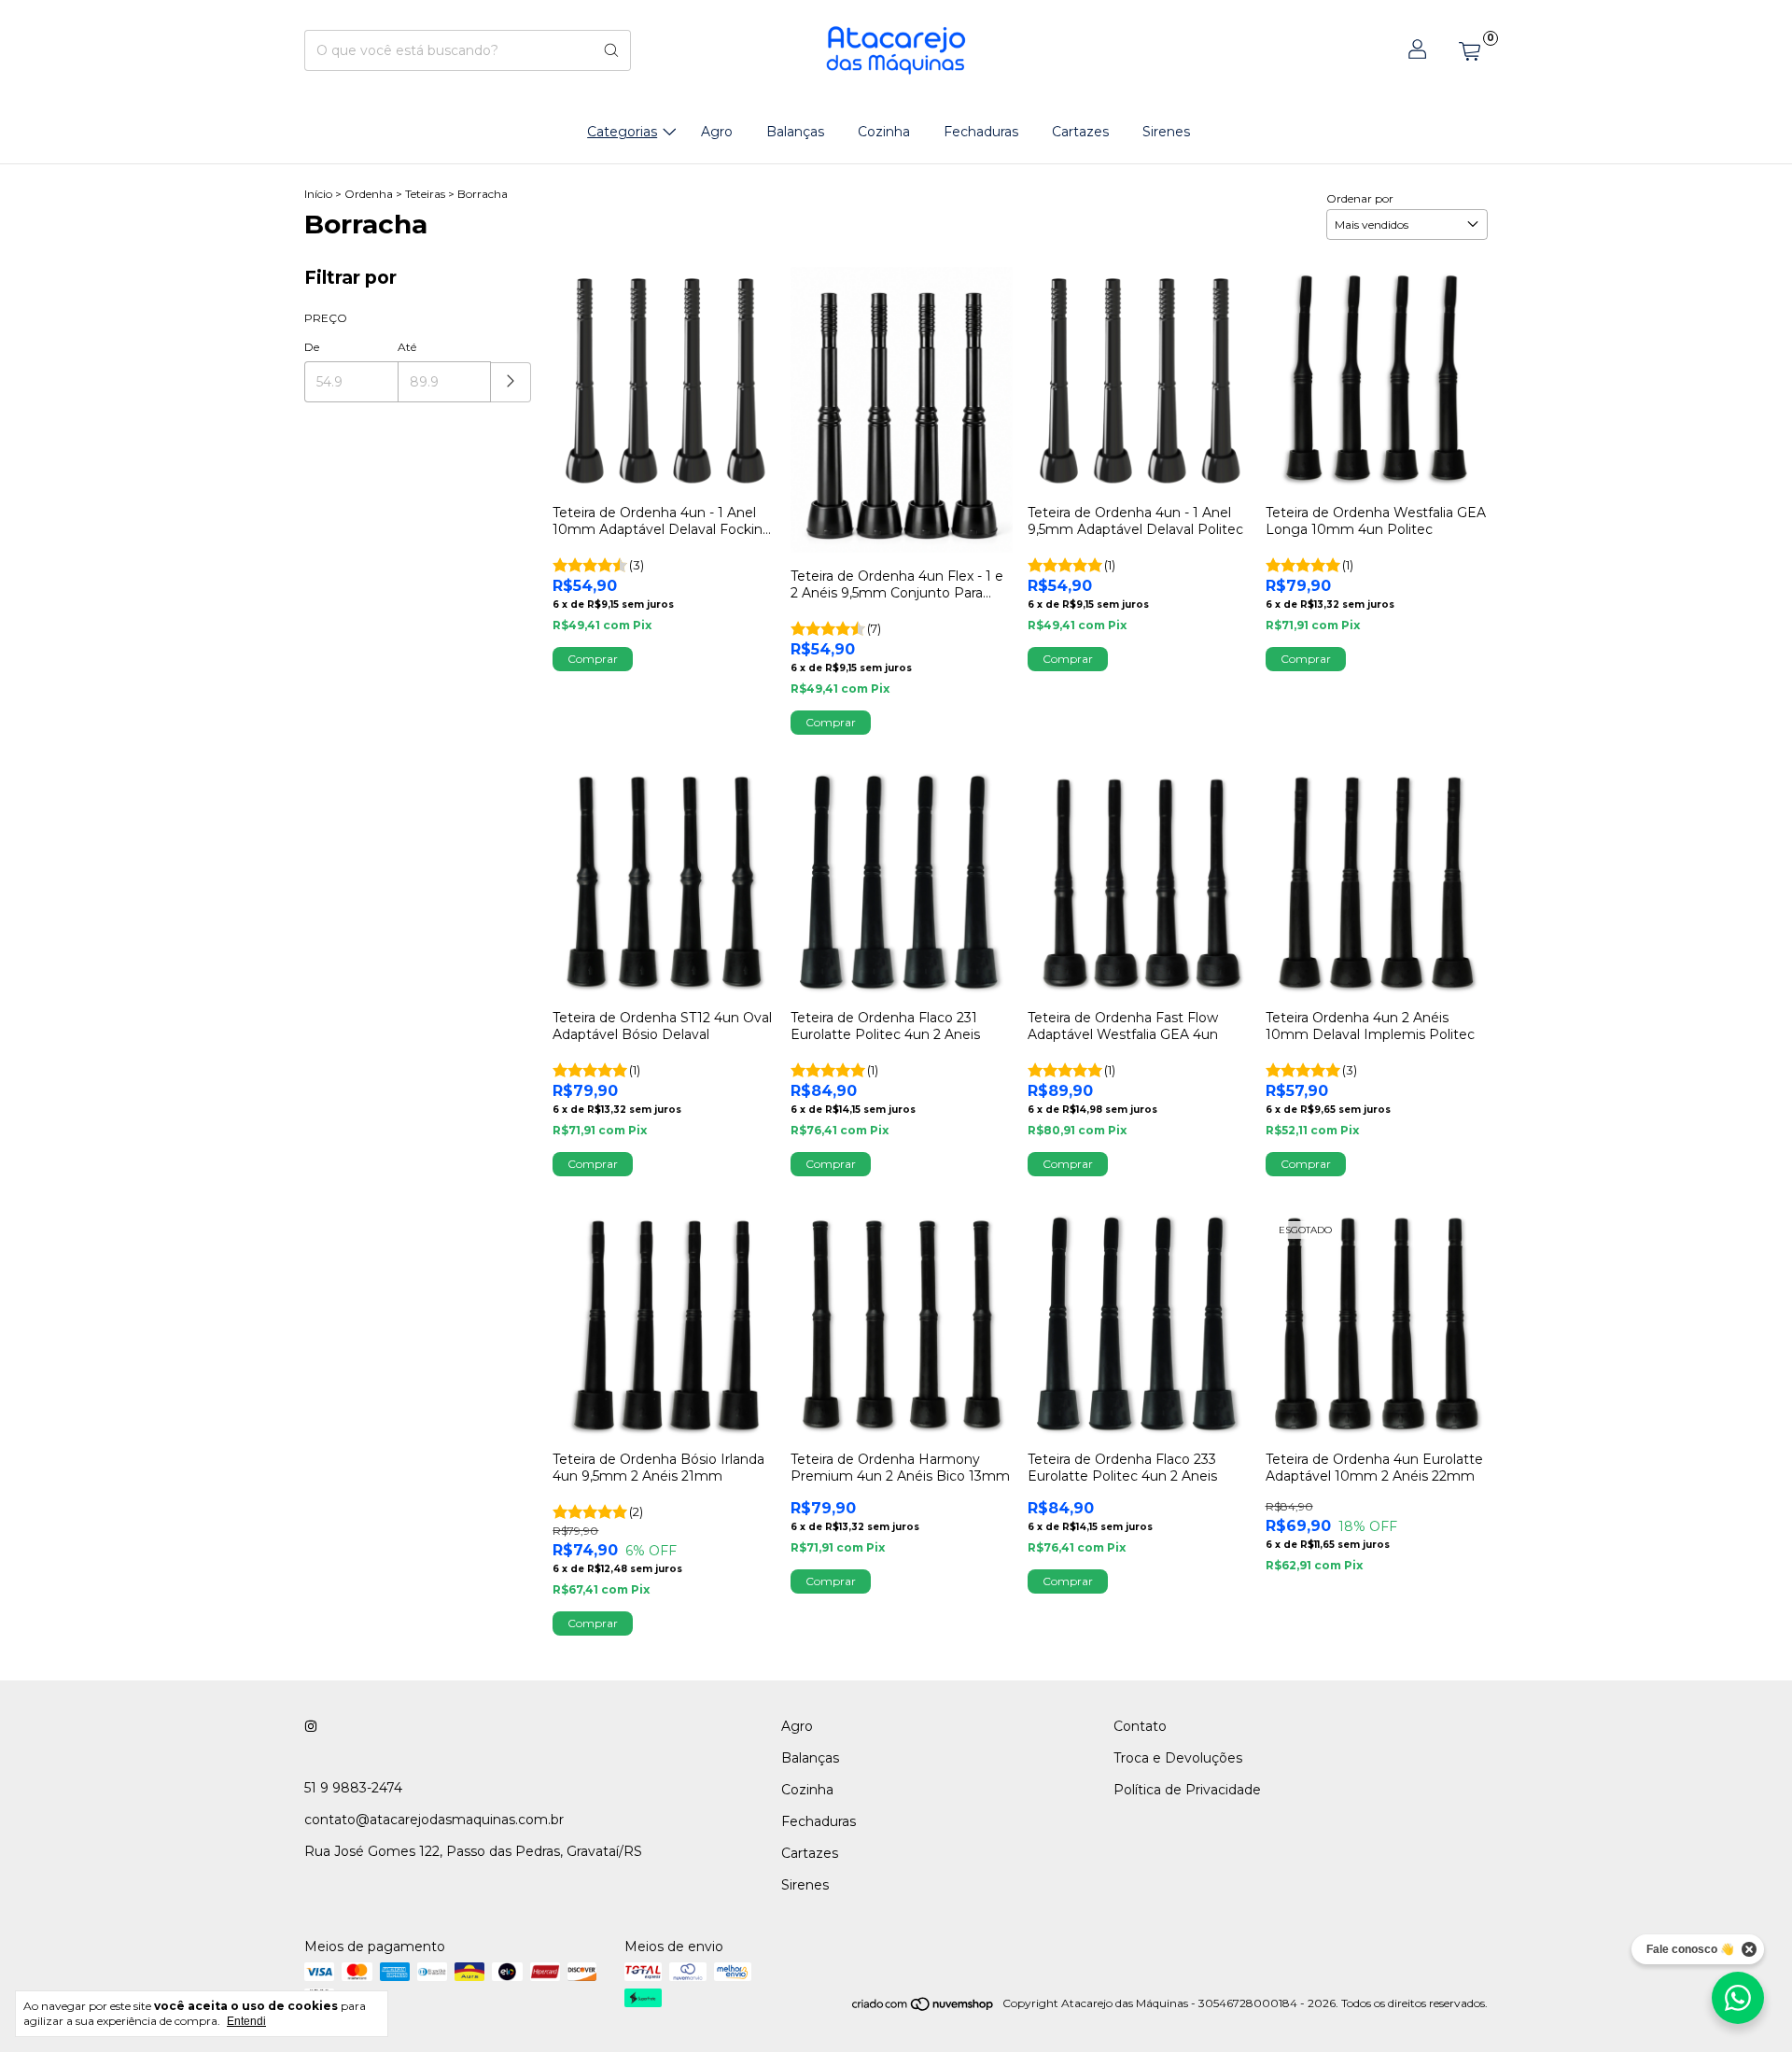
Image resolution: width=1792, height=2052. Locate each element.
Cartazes (1080, 132)
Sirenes (1166, 132)
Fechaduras (981, 132)
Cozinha (884, 132)
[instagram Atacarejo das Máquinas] (311, 1726)
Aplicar (511, 382)
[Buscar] (611, 50)
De (312, 347)
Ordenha (369, 194)
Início (318, 194)
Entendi (246, 2021)
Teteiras (425, 194)
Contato (1140, 1726)
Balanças (795, 132)
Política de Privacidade (1187, 1790)
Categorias (622, 132)
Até (407, 347)
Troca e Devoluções (1178, 1758)
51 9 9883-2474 (353, 1788)
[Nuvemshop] (924, 2008)
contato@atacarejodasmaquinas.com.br (434, 1820)
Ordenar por (1360, 198)
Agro (717, 132)
